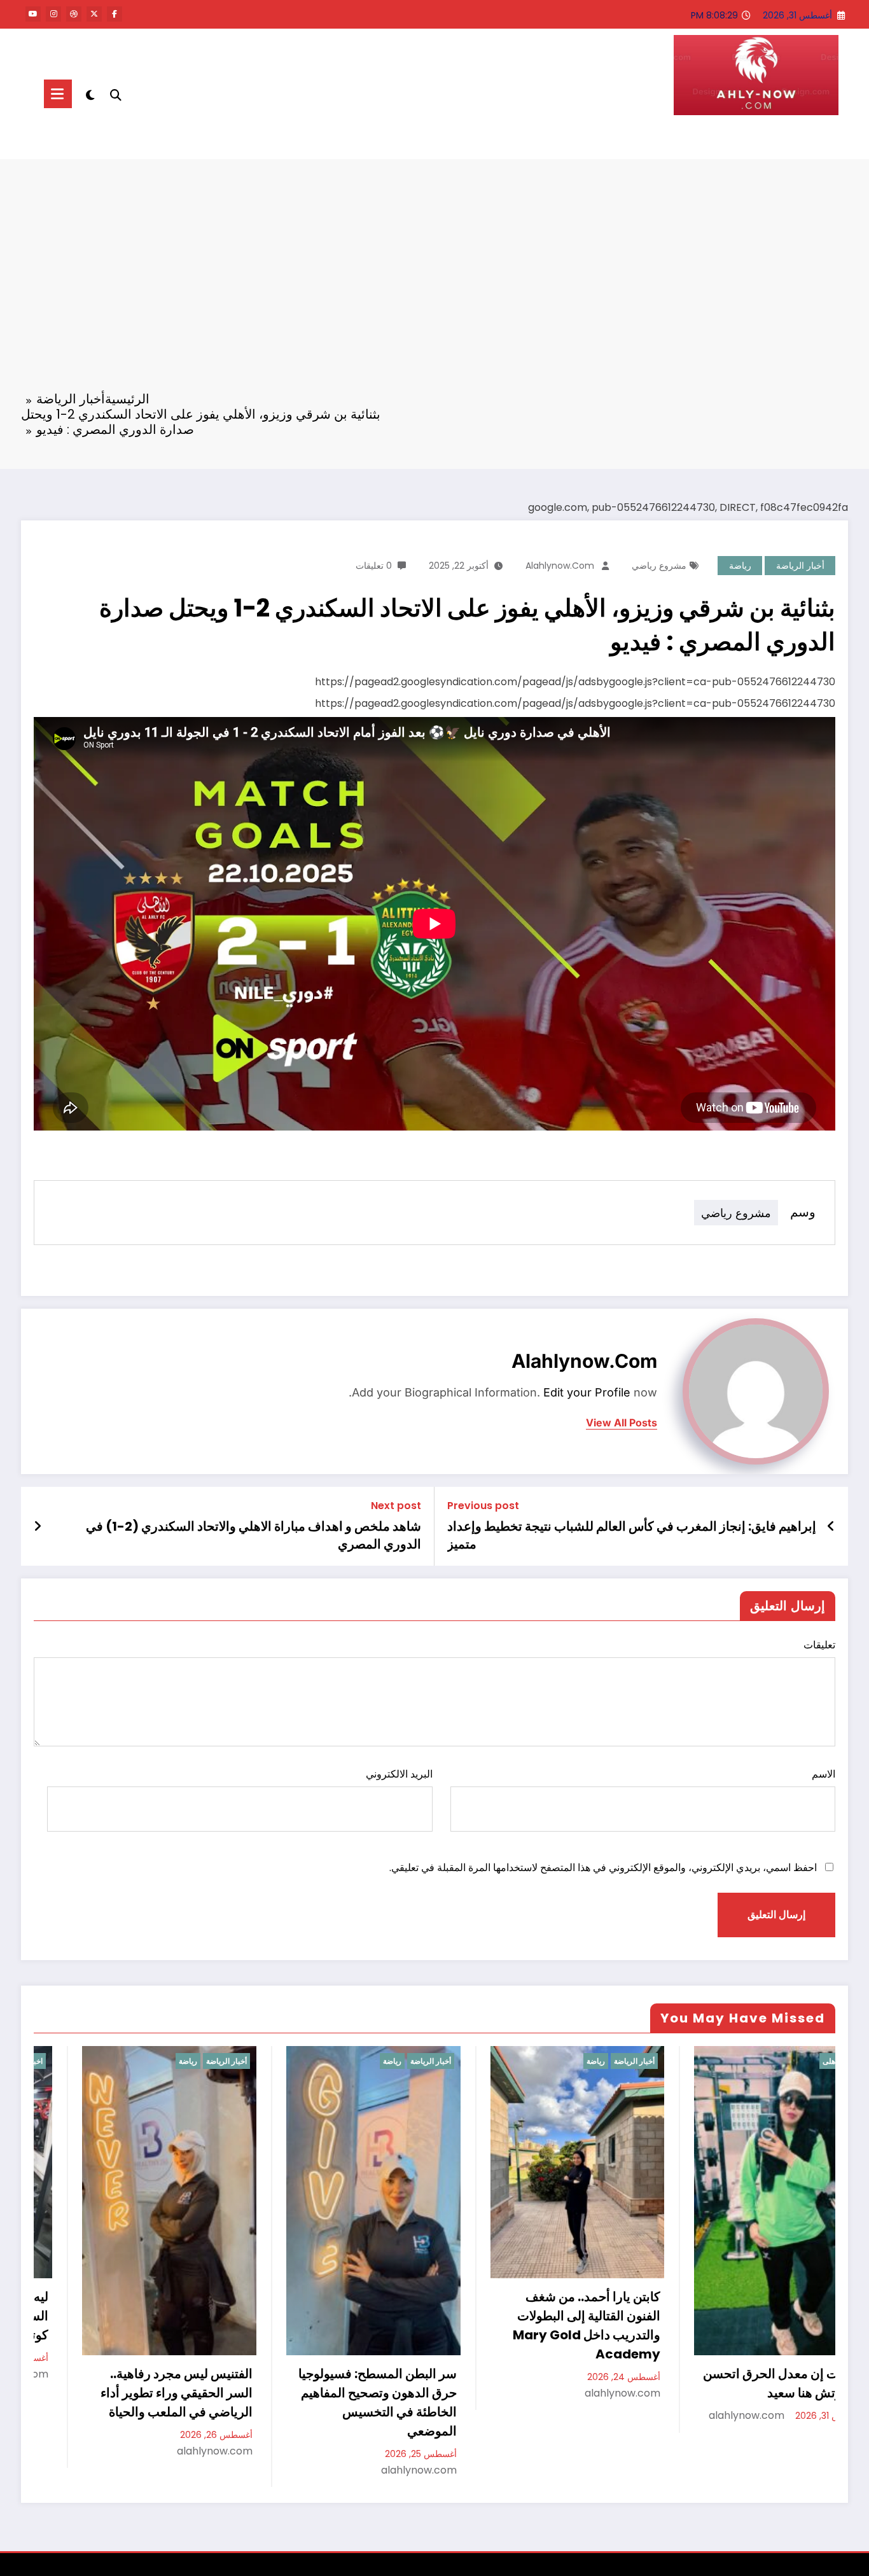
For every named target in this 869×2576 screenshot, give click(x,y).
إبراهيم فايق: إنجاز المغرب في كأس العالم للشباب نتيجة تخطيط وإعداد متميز (632, 1535)
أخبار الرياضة (800, 566)
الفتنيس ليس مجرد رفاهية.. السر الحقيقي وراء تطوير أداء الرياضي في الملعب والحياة (143, 2393)
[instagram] (53, 14)
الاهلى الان (797, 140)
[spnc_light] (90, 94)
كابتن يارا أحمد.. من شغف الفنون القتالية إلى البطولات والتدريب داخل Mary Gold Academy (553, 2325)
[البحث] (116, 94)
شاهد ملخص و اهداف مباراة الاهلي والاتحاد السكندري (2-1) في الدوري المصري (254, 1535)
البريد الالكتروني (399, 1774)
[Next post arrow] (38, 1526)
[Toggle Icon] (58, 94)
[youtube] (33, 14)
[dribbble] (74, 14)
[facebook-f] (115, 14)
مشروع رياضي (659, 566)
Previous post (483, 1506)
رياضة (740, 566)
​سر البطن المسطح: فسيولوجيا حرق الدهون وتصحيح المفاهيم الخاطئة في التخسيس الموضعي (344, 2402)
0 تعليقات (374, 566)
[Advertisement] (434, 283)
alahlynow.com (560, 566)
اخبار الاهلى (808, 2061)
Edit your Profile (587, 1392)
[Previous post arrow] (831, 1526)
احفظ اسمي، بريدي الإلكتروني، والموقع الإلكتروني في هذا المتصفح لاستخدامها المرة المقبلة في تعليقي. (603, 1868)
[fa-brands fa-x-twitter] (94, 14)
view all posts (622, 1423)
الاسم (824, 1774)
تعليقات (819, 1645)
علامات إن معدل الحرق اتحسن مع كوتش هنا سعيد (751, 2383)
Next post (396, 1506)
